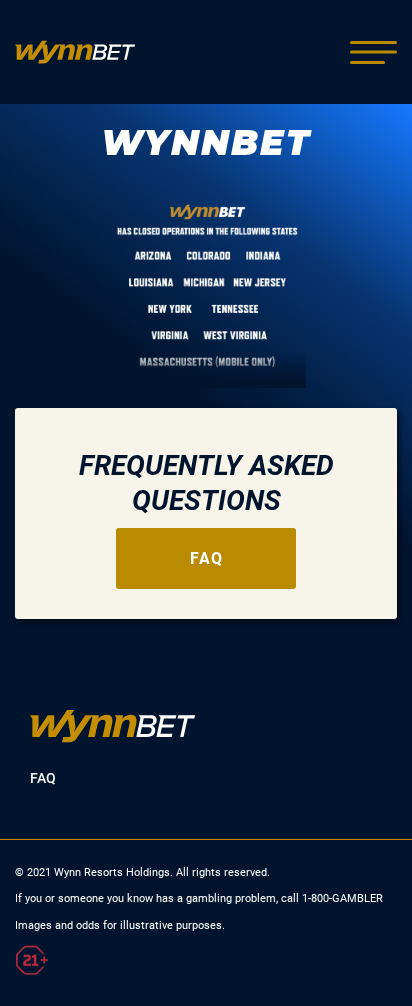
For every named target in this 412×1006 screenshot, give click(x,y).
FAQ (206, 558)
